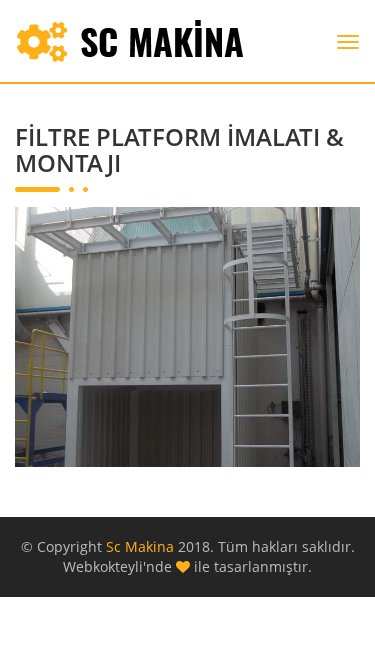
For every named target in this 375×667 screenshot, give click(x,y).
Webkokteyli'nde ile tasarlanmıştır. (187, 566)
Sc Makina (142, 546)
